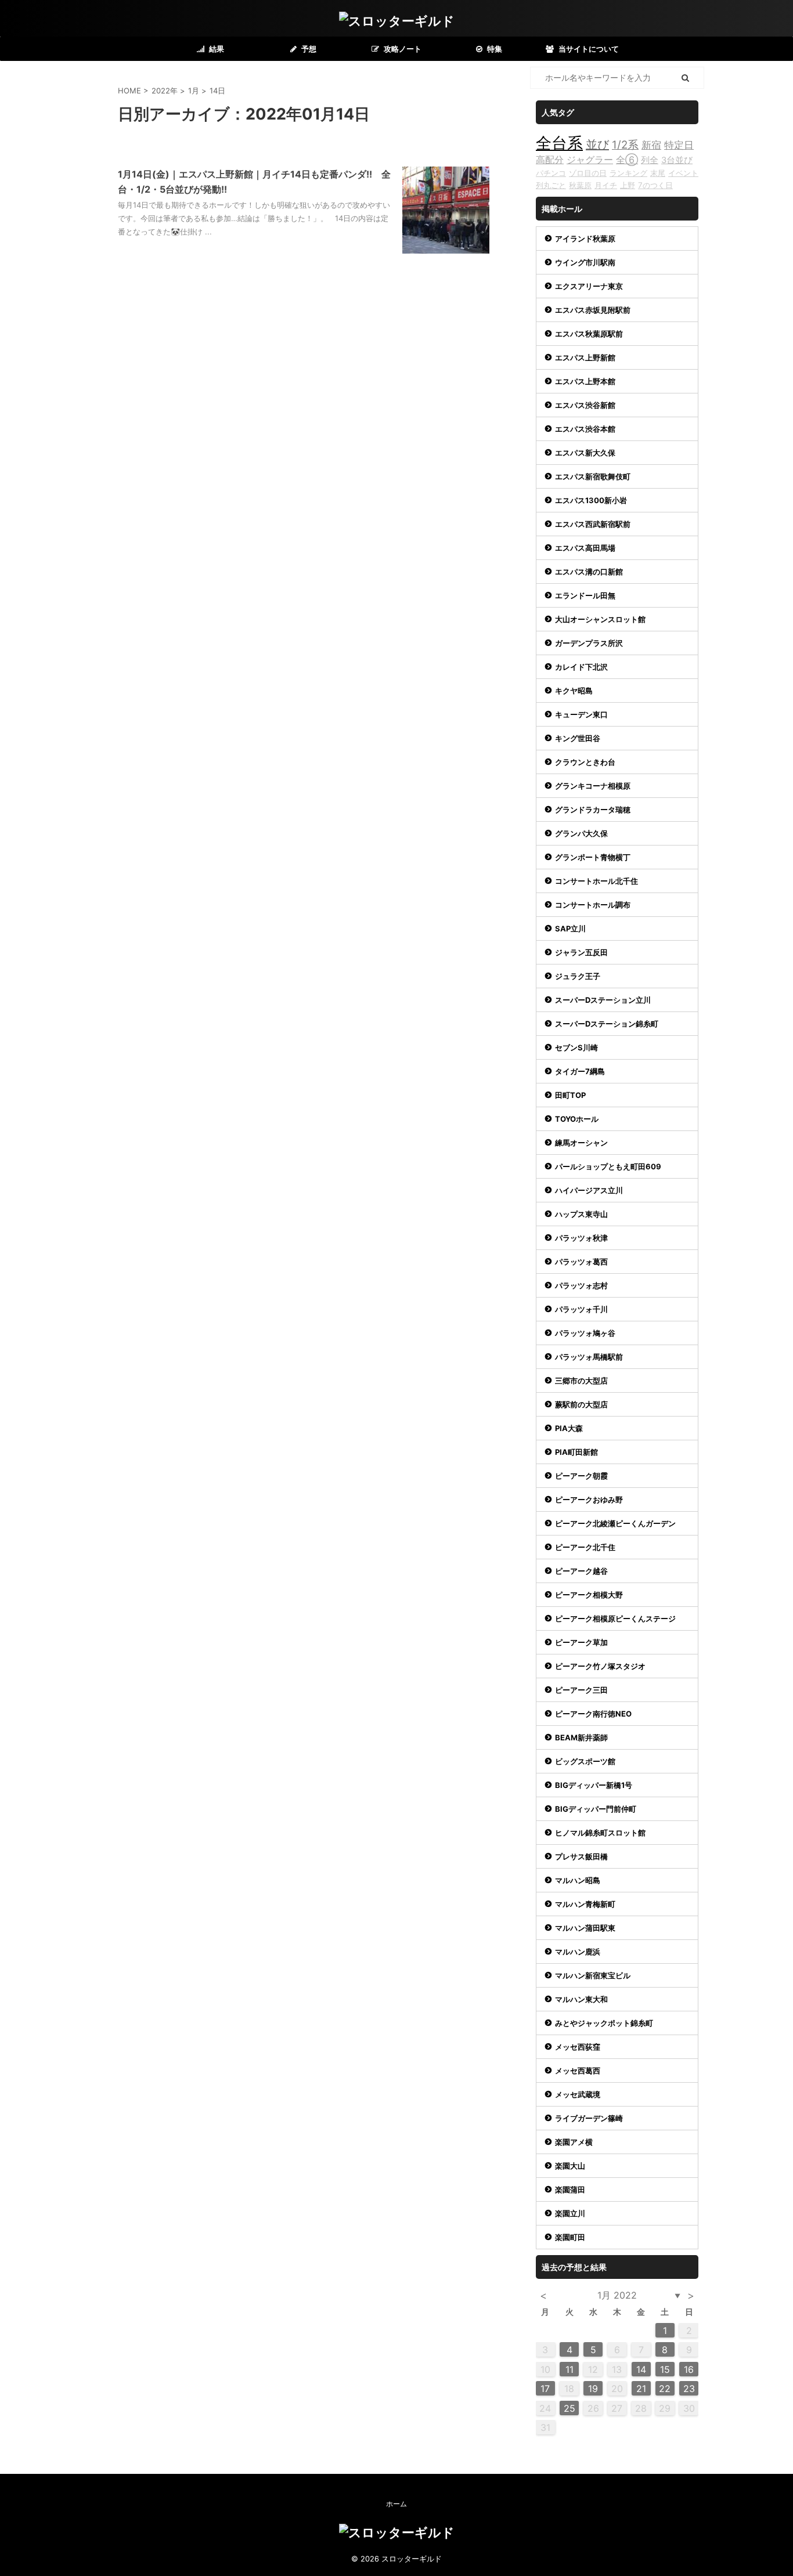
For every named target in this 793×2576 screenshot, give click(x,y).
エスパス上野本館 (585, 381)
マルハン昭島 (578, 1880)
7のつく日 (655, 185)
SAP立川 (570, 928)
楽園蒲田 (570, 2190)
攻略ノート (402, 49)
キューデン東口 (581, 714)
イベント (683, 173)
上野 (628, 185)
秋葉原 (580, 185)
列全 (650, 160)
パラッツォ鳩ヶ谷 (585, 1333)
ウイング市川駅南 (585, 262)
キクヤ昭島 (574, 691)
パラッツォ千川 (581, 1309)
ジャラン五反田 (581, 952)
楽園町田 (570, 2237)
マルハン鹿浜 (578, 1952)
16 (689, 2369)
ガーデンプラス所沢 (589, 643)
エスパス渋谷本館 (585, 429)
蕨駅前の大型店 (581, 1404)
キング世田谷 (578, 738)
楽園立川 (570, 2213)
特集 (494, 49)
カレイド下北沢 (581, 667)
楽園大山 (570, 2166)
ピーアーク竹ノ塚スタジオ (600, 1666)
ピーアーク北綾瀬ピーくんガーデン (615, 1523)
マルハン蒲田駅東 (585, 1928)
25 (569, 2408)
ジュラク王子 (578, 976)
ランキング (628, 173)
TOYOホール (577, 1119)
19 (593, 2389)
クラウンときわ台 (585, 762)
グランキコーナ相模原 (593, 786)
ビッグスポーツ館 (585, 1761)
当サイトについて (588, 49)
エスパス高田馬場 (585, 548)
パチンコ (551, 173)
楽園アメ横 (574, 2142)
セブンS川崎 (576, 1047)
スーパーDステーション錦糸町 (607, 1024)
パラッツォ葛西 (581, 1262)
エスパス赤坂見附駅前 (593, 310)
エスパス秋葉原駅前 (589, 334)
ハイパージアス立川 (589, 1190)
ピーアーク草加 (581, 1642)
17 (545, 2389)
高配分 (550, 160)
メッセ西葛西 (578, 2071)
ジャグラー (590, 160)
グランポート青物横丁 (593, 857)
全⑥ (627, 160)
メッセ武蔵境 (578, 2094)
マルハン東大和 (581, 1999)
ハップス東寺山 (581, 1214)
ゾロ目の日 (588, 173)
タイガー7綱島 (580, 1071)
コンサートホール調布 (593, 905)
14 (641, 2369)
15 (665, 2369)
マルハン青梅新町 (585, 1904)
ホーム (396, 2504)
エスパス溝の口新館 (589, 572)
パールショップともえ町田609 (608, 1166)
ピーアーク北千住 (585, 1547)
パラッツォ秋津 (581, 1238)
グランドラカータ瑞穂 (593, 810)
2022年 (165, 91)
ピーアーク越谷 (581, 1571)
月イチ (606, 185)
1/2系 (625, 145)
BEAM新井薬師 (581, 1737)
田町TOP (570, 1095)
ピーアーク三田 (581, 1690)
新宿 (651, 145)
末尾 (658, 173)
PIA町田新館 (576, 1452)
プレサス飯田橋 (581, 1856)
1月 (194, 91)
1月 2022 (617, 2295)
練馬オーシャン (581, 1143)
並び (597, 144)
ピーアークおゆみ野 (589, 1500)
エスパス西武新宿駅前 (593, 524)
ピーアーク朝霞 (581, 1476)
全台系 (559, 143)
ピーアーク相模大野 (589, 1595)
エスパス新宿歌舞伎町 (593, 476)
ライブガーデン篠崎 (589, 2118)
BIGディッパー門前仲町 (596, 1809)
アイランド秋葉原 (585, 239)
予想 (308, 49)
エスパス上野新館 (585, 357)
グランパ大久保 (581, 833)
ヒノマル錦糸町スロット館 (600, 1833)
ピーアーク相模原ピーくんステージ (615, 1618)
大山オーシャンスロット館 (600, 619)
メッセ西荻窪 (578, 2047)
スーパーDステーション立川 (603, 1000)
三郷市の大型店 (581, 1381)
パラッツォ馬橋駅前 (589, 1357)
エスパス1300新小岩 (591, 500)
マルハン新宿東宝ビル (593, 1975)
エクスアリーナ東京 (589, 286)
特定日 (679, 145)
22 (665, 2389)
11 (569, 2369)
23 (689, 2389)
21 (641, 2389)
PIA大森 (569, 1428)
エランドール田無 (585, 595)
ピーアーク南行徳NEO (593, 1714)
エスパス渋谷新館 (585, 405)
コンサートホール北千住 (596, 881)
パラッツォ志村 (581, 1285)
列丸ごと (551, 185)
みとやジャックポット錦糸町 (604, 2023)
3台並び (677, 160)
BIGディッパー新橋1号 (594, 1785)
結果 (216, 49)
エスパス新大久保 (585, 453)
